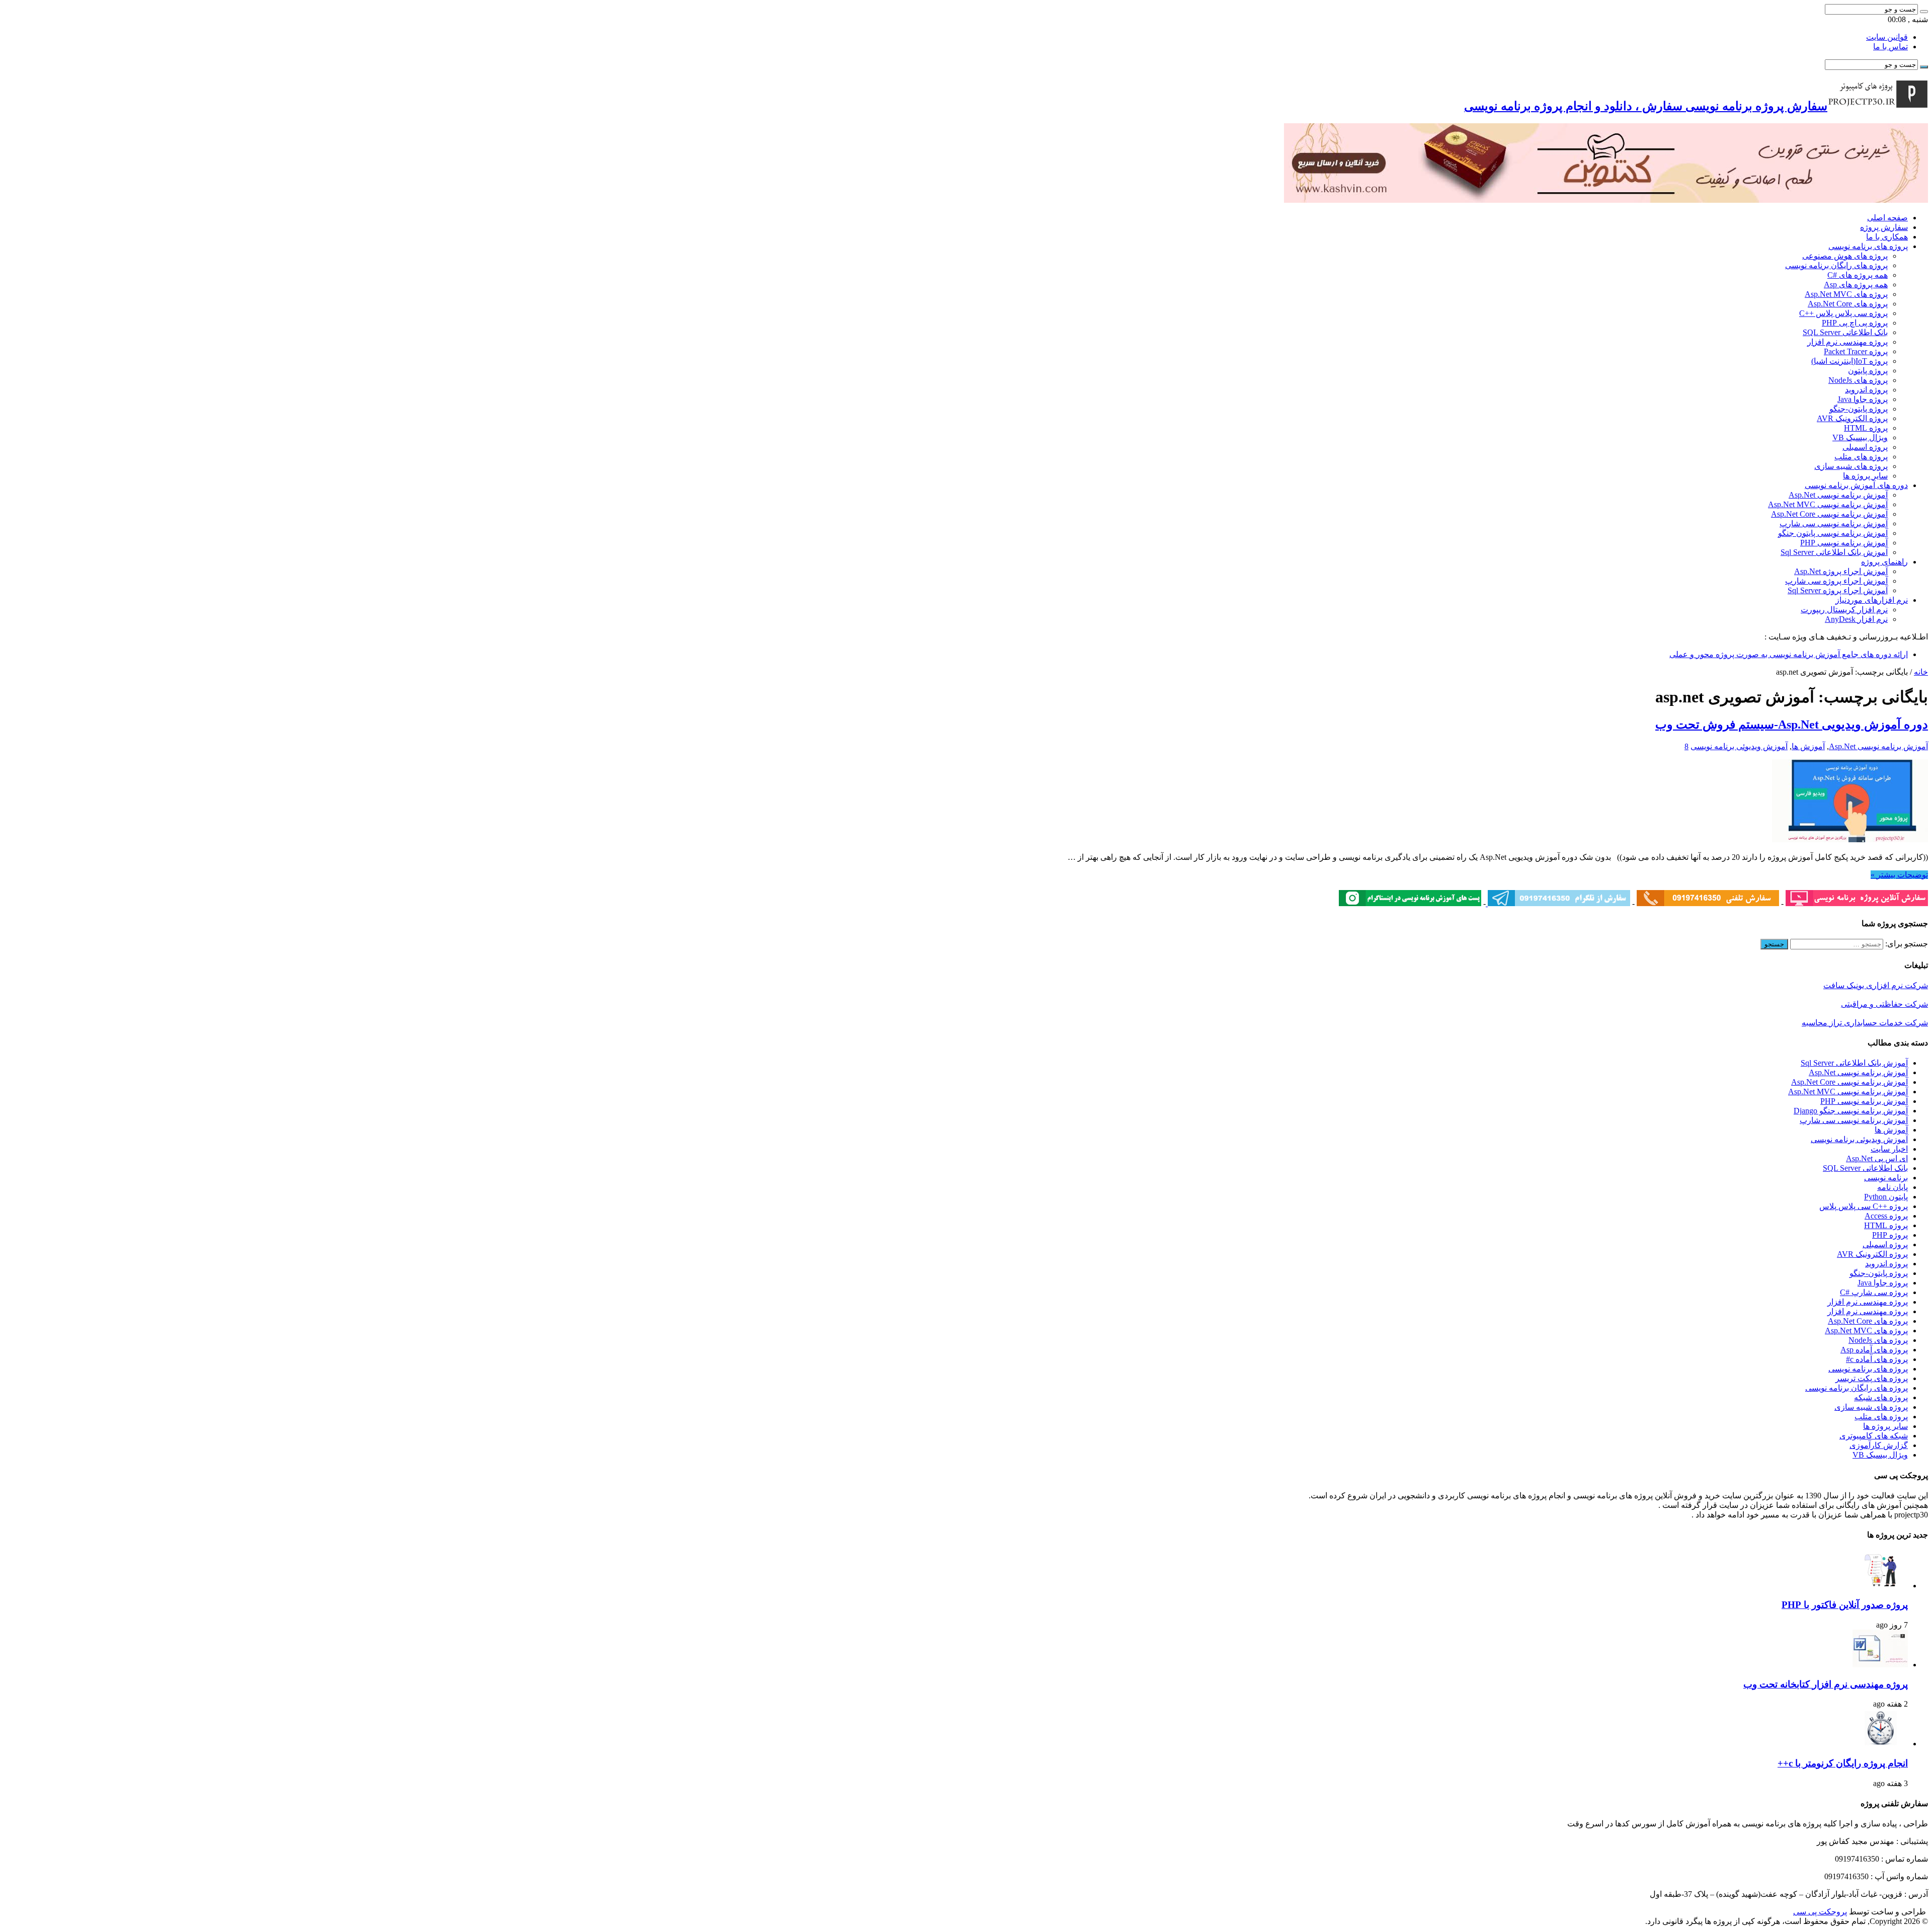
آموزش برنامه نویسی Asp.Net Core (1829, 514)
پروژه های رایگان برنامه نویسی (1836, 265)
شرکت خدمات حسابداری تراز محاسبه (1865, 1023)
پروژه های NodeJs (1858, 380)
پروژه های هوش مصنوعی (1845, 256)
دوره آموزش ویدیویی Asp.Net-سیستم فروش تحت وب (1792, 725)
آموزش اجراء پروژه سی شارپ (1836, 581)
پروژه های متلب (1861, 457)
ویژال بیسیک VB (1860, 437)
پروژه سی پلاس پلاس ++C (1843, 313)
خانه (1921, 672)
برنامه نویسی (1886, 1178)
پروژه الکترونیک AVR (1852, 418)
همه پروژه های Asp (1856, 285)
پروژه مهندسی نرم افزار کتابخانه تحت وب (1826, 1684)
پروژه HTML (1866, 428)
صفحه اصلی (1887, 218)
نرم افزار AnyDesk (1856, 619)
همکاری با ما (1887, 237)
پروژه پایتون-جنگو (1859, 409)
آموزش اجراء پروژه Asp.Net (1841, 571)
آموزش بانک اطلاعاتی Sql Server (1834, 552)
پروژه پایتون (1868, 371)
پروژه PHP (1890, 1235)
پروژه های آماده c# (1877, 1359)
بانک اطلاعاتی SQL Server (1845, 332)
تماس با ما (1890, 47)
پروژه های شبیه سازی (1851, 466)
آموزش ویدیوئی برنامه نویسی (1739, 746)
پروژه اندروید (1866, 390)
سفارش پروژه (1884, 227)
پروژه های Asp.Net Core (1848, 304)
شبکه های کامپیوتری (1874, 1436)
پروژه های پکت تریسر (1872, 1378)
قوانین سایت (1887, 37)
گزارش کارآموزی (1879, 1445)
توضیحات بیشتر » (1899, 875)
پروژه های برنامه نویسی (1868, 246)
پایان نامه (1893, 1187)
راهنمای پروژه (1884, 562)
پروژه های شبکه (1881, 1397)
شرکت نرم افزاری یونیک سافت (1876, 985)
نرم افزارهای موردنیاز (1872, 600)
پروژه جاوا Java (1863, 399)
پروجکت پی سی (1820, 1912)
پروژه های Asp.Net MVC (1846, 294)
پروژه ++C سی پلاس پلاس (1864, 1206)
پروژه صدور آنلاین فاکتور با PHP (1845, 1605)
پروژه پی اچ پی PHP (1855, 323)
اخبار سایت (1889, 1149)
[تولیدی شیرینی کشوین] (1606, 200)
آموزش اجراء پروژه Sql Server (1838, 590)
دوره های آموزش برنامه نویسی (1856, 485)
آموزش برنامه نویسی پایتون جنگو (1833, 533)
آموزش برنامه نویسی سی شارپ (1834, 524)
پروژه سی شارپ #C (1874, 1292)
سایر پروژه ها (1865, 476)
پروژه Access (1886, 1216)
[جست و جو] (1924, 12)
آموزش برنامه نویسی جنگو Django (1851, 1111)
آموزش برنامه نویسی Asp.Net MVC (1828, 504)
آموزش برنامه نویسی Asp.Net (1838, 495)
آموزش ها (1808, 746)
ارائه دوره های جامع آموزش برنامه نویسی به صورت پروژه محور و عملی (1789, 654)
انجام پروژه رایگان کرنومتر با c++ (1843, 1763)
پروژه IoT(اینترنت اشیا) (1849, 361)
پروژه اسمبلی (1865, 447)
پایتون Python (1886, 1197)
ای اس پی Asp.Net (1877, 1158)
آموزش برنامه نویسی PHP (1844, 543)
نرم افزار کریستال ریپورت (1844, 610)
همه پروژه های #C (1858, 275)
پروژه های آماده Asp (1874, 1350)
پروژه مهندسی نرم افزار (1847, 342)
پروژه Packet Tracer (1856, 351)
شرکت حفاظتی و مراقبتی (1884, 1004)
